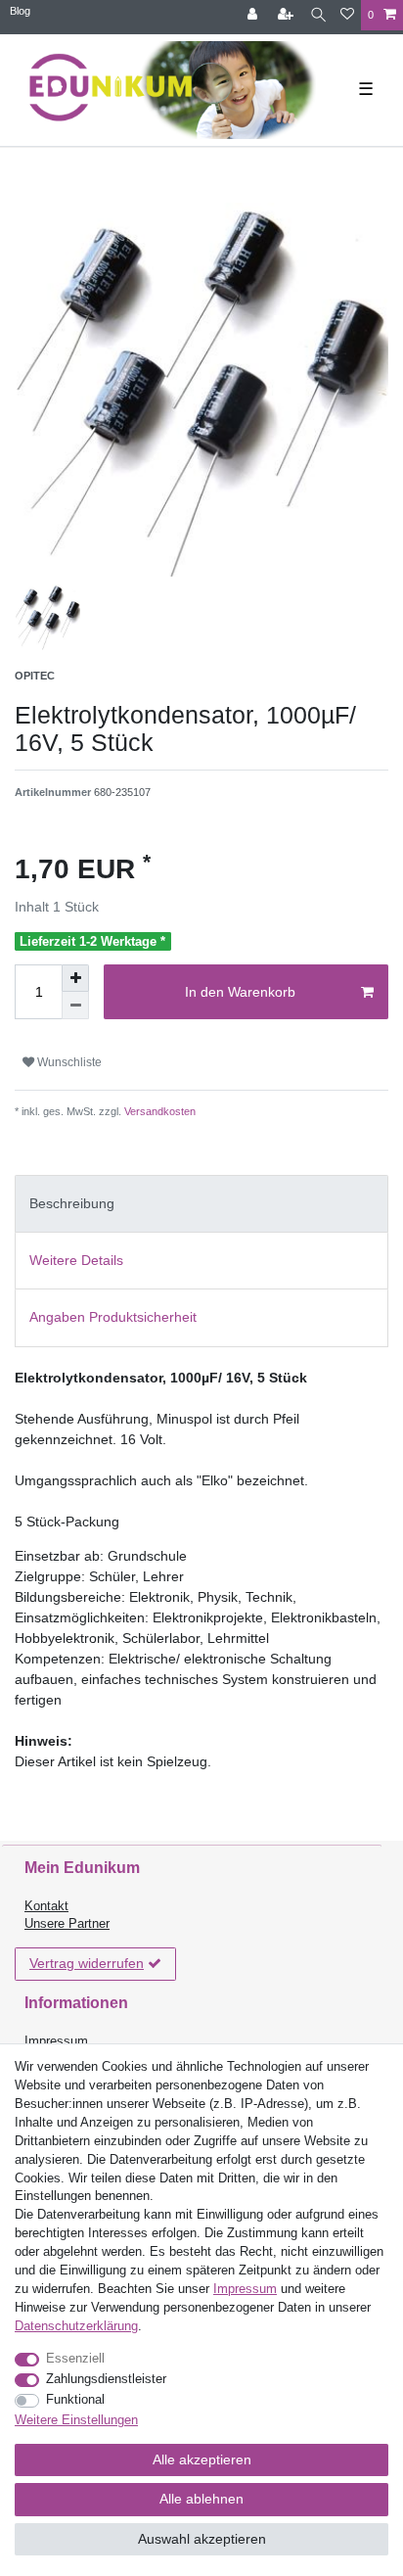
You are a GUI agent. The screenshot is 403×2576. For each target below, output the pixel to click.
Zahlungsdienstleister (106, 2379)
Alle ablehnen (201, 2499)
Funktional (75, 2400)
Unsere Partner (67, 1924)
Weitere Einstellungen (76, 2420)
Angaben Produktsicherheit (113, 1317)
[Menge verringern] (75, 1006)
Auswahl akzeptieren (202, 2539)
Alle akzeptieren (202, 2459)
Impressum (56, 2041)
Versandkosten (158, 1111)
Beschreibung (72, 1203)
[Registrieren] (288, 15)
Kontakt (46, 1906)
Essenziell (75, 2359)
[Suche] (318, 15)
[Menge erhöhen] (75, 978)
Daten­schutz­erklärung (76, 2326)
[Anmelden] (254, 15)
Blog (20, 11)
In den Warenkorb (240, 992)
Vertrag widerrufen (87, 1963)
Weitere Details (76, 1260)
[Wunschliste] (347, 15)
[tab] (201, 1204)
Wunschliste (68, 1062)
